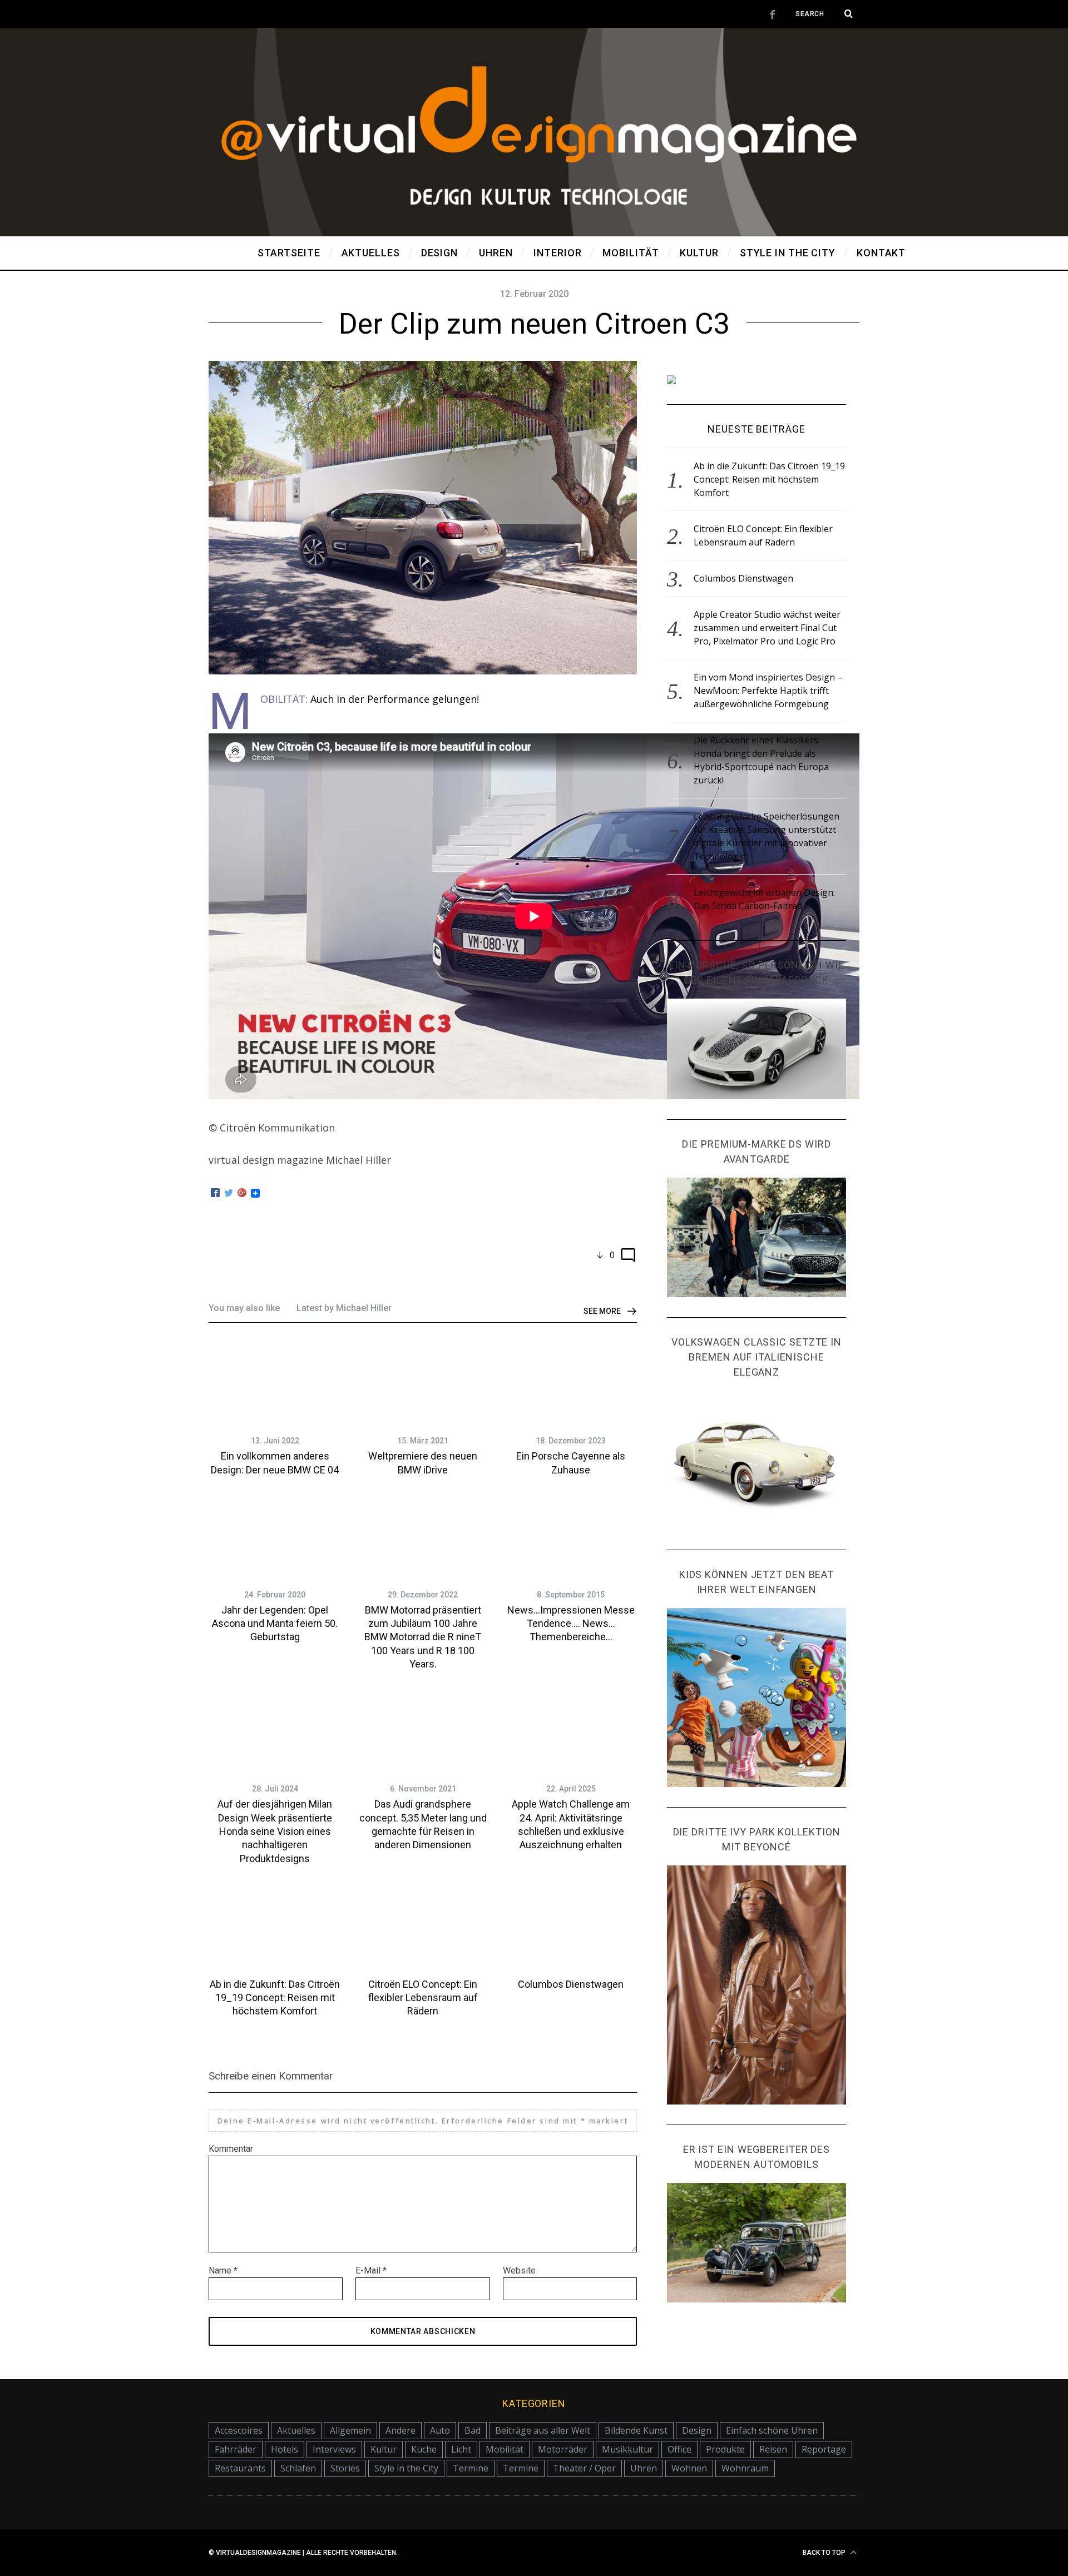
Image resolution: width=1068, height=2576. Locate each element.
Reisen (773, 2449)
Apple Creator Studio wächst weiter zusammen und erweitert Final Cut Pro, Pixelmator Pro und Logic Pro (767, 628)
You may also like (244, 1308)
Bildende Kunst (636, 2430)
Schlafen (298, 2468)
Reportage (824, 2449)
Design (697, 2430)
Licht (461, 2449)
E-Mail (371, 2270)
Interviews (334, 2449)
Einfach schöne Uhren (772, 2430)
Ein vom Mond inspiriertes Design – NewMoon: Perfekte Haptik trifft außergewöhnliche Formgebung (768, 691)
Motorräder (563, 2449)
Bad (473, 2430)
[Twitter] (229, 1193)
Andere (400, 2430)
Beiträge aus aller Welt (543, 2430)
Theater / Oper (584, 2468)
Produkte (725, 2449)
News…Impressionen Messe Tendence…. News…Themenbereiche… (571, 1624)
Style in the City (406, 2468)
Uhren (644, 2468)
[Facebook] (215, 1193)
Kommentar (231, 2149)
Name (223, 2270)
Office (679, 2449)
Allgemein (350, 2430)
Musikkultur (627, 2449)
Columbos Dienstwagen (571, 1984)
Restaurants (240, 2468)
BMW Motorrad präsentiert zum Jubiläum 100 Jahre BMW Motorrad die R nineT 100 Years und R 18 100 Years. (423, 1637)
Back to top (825, 2553)
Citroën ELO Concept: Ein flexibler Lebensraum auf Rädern (423, 1998)
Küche (424, 2449)
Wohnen (689, 2468)
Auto (440, 2430)
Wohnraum (745, 2468)
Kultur (384, 2449)
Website (519, 2270)
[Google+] (242, 1193)
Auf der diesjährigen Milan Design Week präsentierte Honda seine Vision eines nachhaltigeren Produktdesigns (275, 1831)
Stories (345, 2468)
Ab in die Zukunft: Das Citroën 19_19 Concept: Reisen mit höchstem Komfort (275, 1998)
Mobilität (505, 2449)
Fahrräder (236, 2449)
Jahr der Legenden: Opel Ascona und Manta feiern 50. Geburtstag (275, 1624)
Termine (471, 2468)
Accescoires (239, 2430)
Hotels (285, 2449)
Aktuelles (296, 2430)
